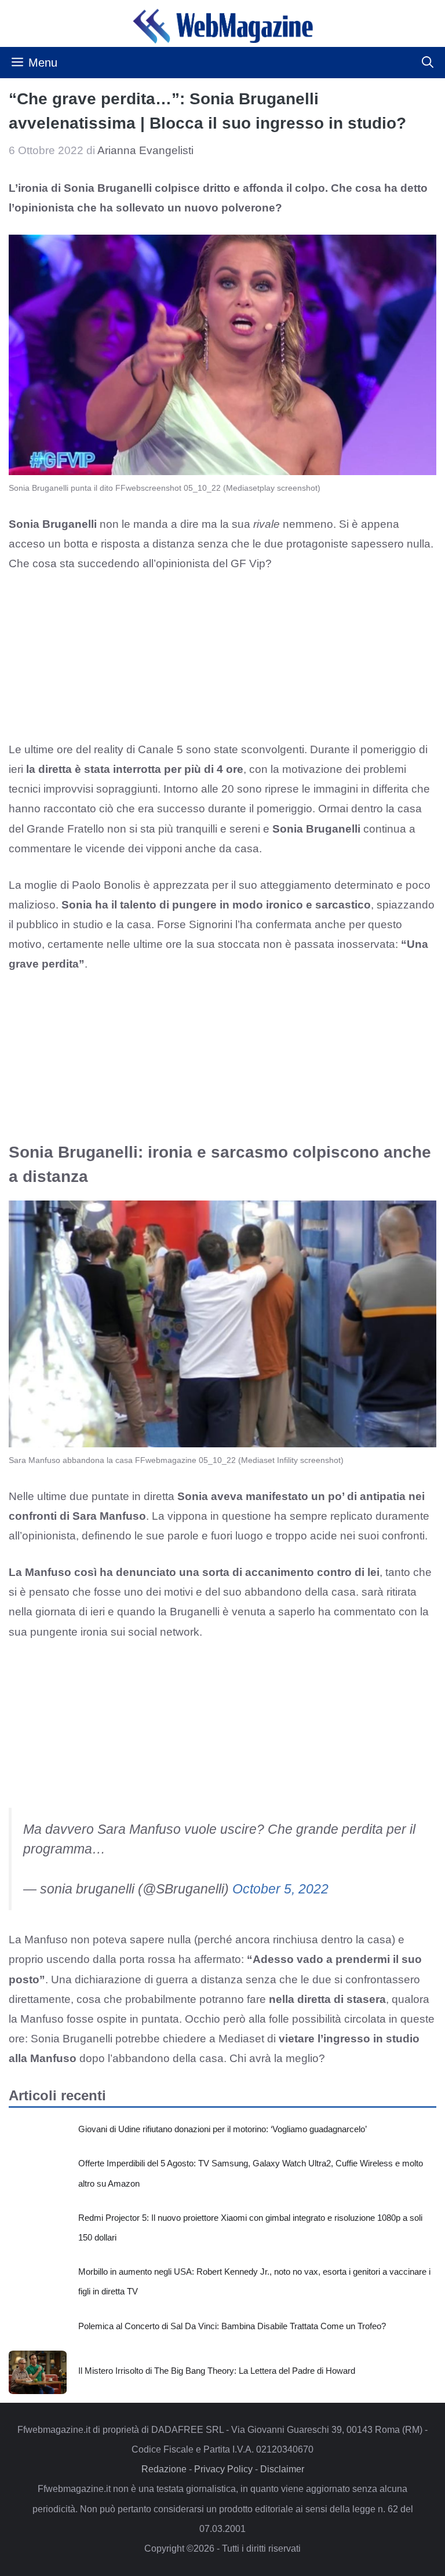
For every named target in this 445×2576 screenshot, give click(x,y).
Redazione (164, 2469)
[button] (428, 63)
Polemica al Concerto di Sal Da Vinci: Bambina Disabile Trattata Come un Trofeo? (232, 2326)
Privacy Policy (223, 2469)
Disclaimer (282, 2469)
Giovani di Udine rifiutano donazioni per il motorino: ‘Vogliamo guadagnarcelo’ (222, 2129)
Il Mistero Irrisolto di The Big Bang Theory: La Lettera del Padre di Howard (217, 2371)
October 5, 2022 (280, 1889)
